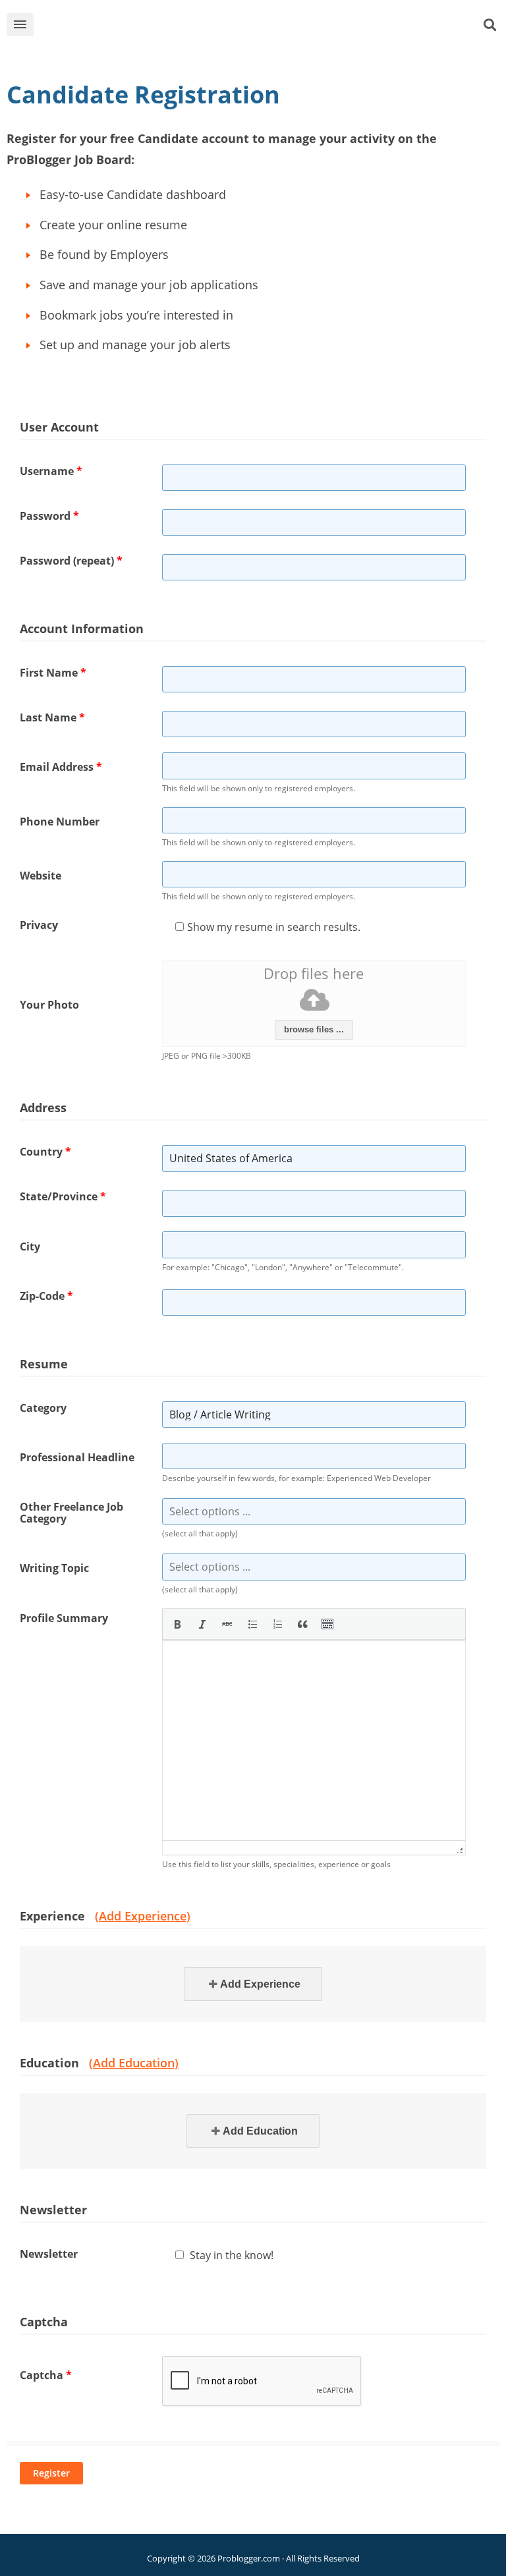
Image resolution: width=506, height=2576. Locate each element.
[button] (177, 1624)
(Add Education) (134, 2063)
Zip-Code (46, 1296)
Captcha (46, 2375)
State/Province (63, 1196)
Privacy (39, 925)
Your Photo (49, 1005)
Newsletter (49, 2254)
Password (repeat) (71, 561)
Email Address (61, 767)
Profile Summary (64, 1618)
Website (41, 876)
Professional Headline (77, 1457)
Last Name (52, 717)
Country (45, 1152)
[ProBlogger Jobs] (273, 27)
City (30, 1246)
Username (51, 471)
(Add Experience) (143, 1916)
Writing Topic (54, 1568)
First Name (53, 673)
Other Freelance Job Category (71, 1513)
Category (43, 1408)
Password (49, 516)
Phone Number (60, 822)
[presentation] (177, 1624)
